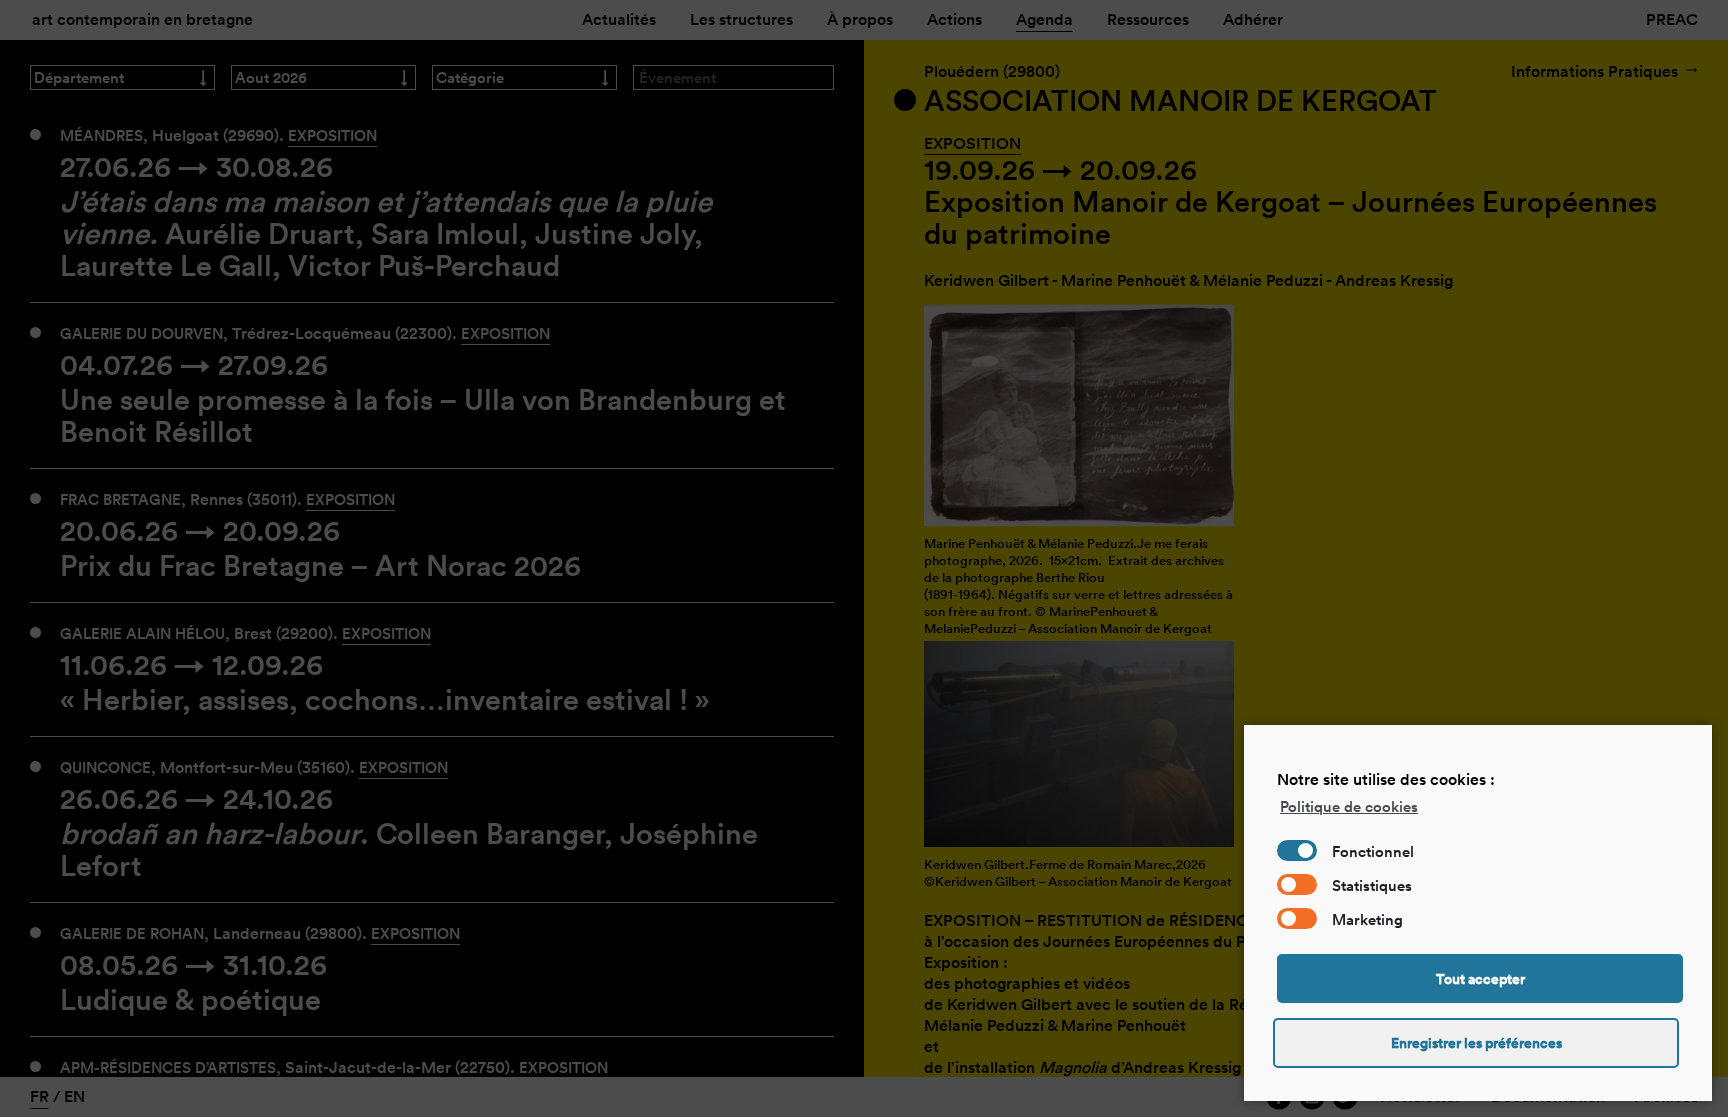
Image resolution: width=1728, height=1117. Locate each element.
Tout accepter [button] (1480, 979)
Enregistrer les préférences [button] (1476, 1043)
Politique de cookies (1349, 806)
